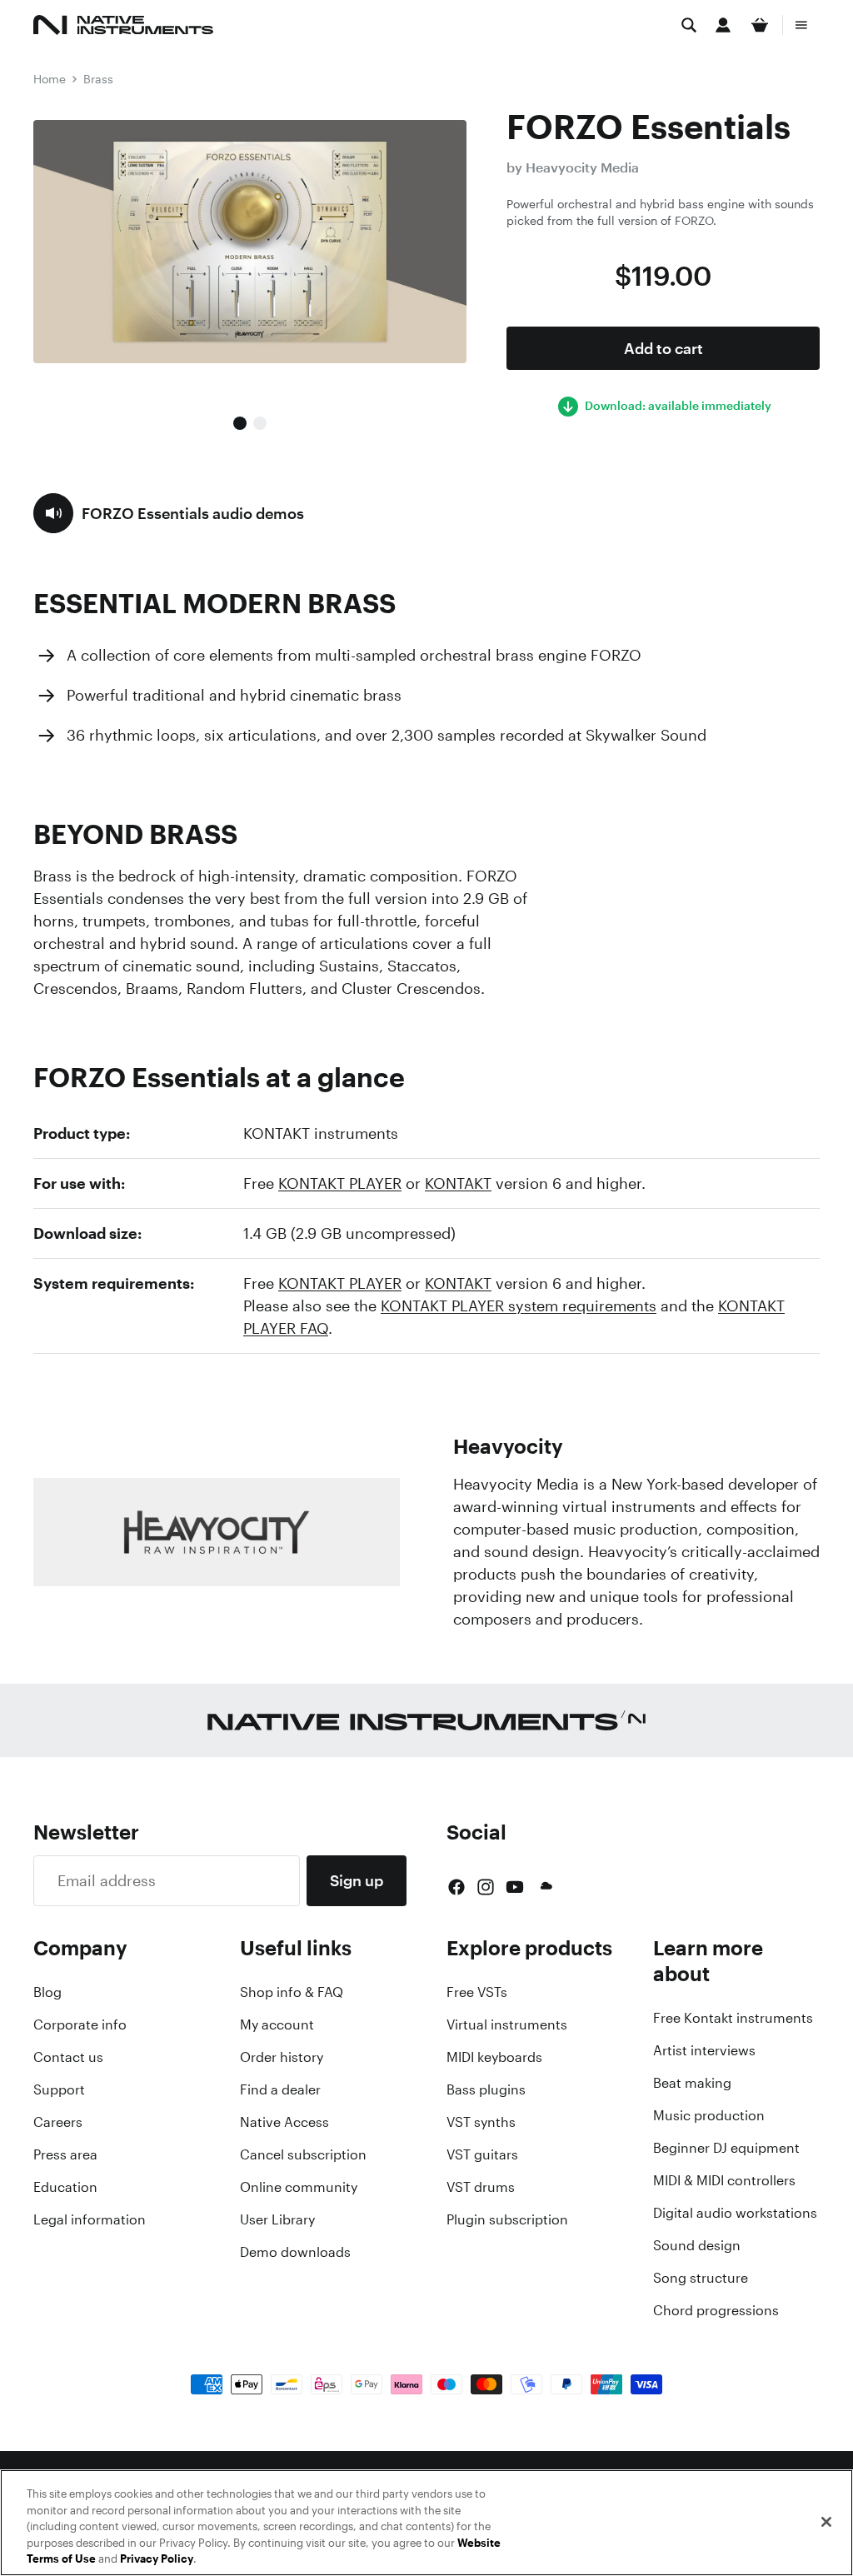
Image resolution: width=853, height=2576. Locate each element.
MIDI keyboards (494, 2057)
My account (277, 2024)
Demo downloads (295, 2252)
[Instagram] (486, 1887)
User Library (277, 2219)
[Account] (723, 25)
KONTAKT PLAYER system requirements (519, 1305)
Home (50, 79)
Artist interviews (704, 2050)
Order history (282, 2057)
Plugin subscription (507, 2219)
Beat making (692, 2083)
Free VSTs (477, 1992)
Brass (98, 79)
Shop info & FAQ (292, 1992)
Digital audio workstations (735, 2213)
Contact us (68, 2057)
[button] (169, 513)
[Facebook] (456, 1887)
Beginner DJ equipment (726, 2148)
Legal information (90, 2219)
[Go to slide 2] (260, 423)
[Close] (826, 2522)
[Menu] (801, 25)
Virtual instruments (507, 2024)
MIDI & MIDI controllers (724, 2180)
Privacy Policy (157, 2559)
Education (65, 2187)
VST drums (481, 2187)
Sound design (697, 2245)
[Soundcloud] (545, 1887)
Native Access (284, 2122)
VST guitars (482, 2154)
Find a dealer (280, 2089)
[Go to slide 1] (240, 423)
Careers (58, 2122)
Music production (709, 2115)
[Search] (689, 25)
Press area (65, 2154)
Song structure (701, 2278)
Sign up (357, 1880)
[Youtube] (515, 1887)
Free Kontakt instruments (733, 2018)
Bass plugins (486, 2089)
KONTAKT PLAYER (340, 1183)
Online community (299, 2187)
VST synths (481, 2122)
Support (59, 2089)
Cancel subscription (303, 2154)
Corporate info (80, 2024)
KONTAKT (458, 1183)
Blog (47, 1992)
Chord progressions (716, 2310)
